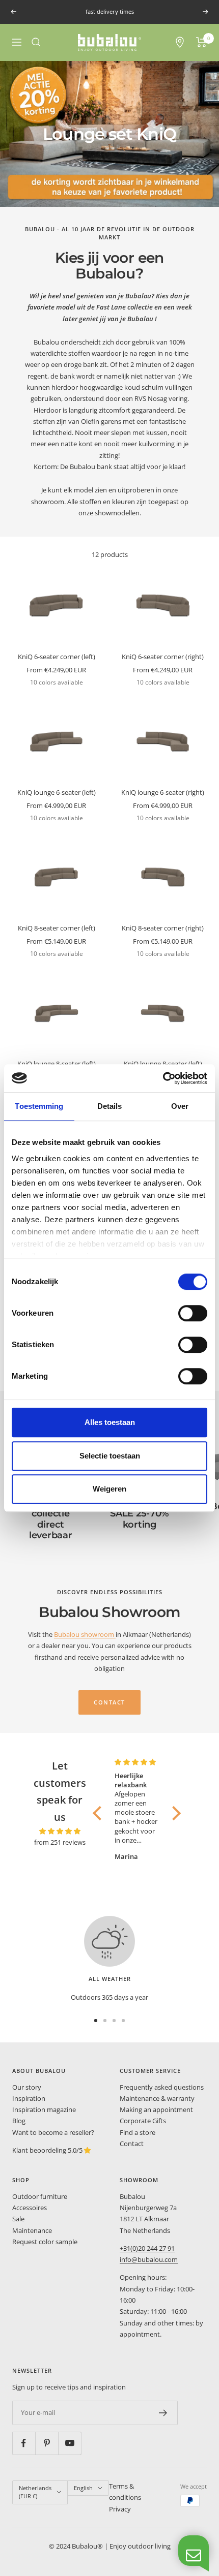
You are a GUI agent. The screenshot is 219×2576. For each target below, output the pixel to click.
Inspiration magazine (44, 2109)
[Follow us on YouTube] (70, 2443)
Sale (18, 2219)
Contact (132, 2144)
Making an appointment (156, 2109)
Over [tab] (180, 1106)
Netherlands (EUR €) (35, 2492)
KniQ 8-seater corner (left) (57, 928)
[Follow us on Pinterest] (47, 2443)
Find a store (138, 2132)
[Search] (36, 42)
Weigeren (109, 1489)
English (83, 2488)
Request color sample (45, 2242)
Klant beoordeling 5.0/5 (48, 2150)
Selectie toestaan (110, 1456)
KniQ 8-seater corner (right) (163, 928)
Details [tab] (110, 1106)
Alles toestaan (110, 1422)
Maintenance (32, 2230)
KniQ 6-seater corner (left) (57, 657)
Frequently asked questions (162, 2087)
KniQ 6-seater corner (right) (163, 657)
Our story (27, 2087)
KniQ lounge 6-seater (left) (57, 792)
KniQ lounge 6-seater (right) (163, 792)
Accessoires (30, 2208)
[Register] (163, 2413)
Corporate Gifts (143, 2121)
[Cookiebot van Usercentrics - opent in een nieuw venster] (163, 1078)
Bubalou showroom (85, 1634)
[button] (100, 1813)
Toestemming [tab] (39, 1106)
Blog (19, 2121)
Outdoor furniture (40, 2196)
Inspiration (29, 2098)
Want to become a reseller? (53, 2132)
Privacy (120, 2509)
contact (109, 1702)
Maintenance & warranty (157, 2098)
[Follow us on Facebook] (24, 2443)
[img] (60, 1831)
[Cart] (201, 42)
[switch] (193, 1313)
